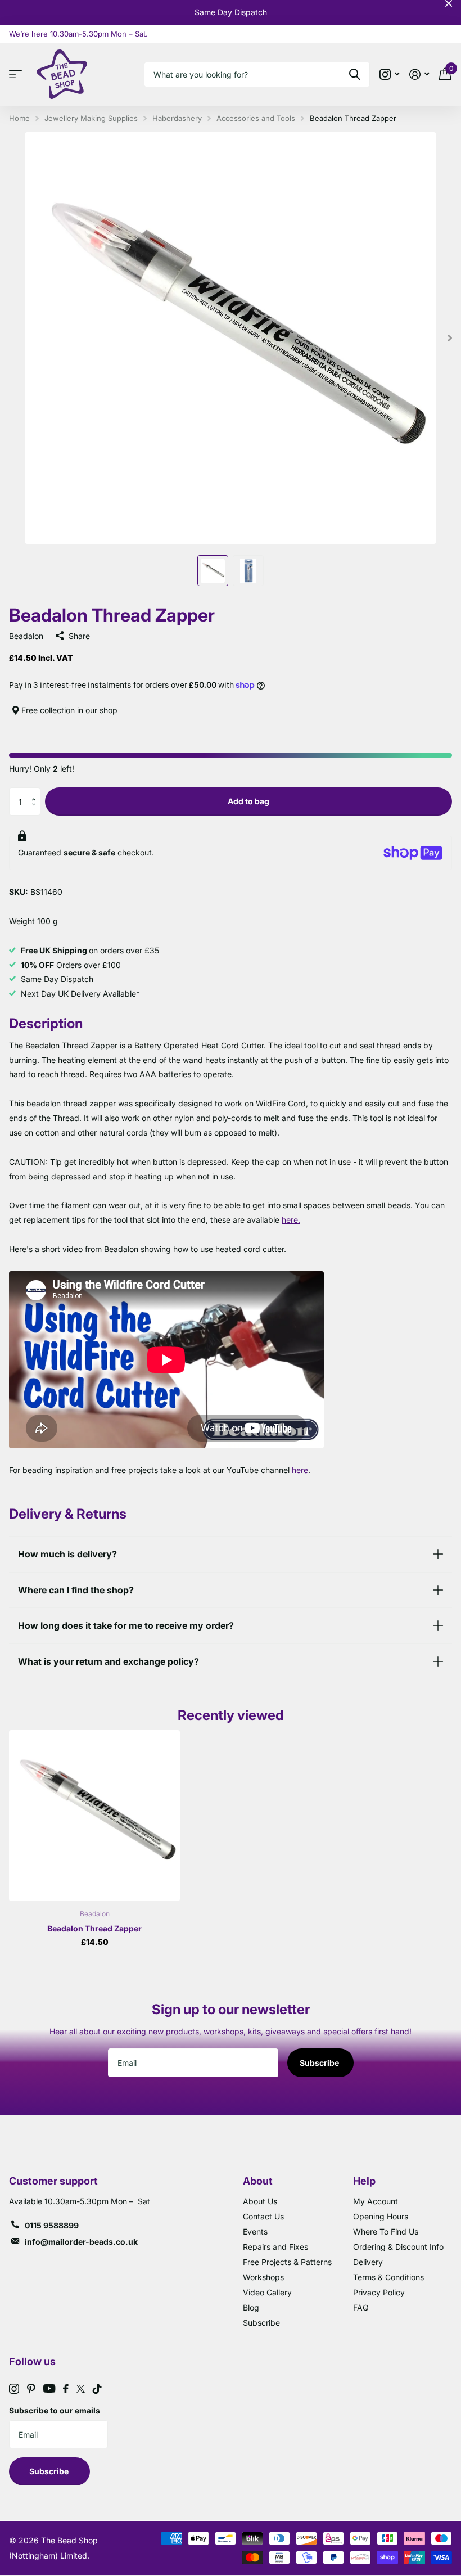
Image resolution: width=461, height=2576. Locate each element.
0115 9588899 (52, 2225)
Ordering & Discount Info (398, 2247)
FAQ (361, 2307)
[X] (81, 2389)
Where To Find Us (386, 2232)
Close (449, 3)
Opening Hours (381, 2216)
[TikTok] (97, 2389)
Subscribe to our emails (55, 2410)
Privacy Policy (379, 2292)
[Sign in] (419, 75)
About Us (260, 2201)
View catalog (18, 75)
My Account (376, 2201)
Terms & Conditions (388, 2277)
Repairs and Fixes (275, 2247)
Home (19, 118)
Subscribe (320, 2063)
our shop (101, 710)
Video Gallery (267, 2292)
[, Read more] (389, 75)
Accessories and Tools (256, 118)
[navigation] (213, 571)
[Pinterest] (31, 2389)
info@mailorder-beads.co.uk (81, 2242)
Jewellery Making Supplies (91, 118)
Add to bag (248, 801)
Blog (251, 2307)
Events (255, 2232)
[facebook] (66, 2389)
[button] (36, 792)
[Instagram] (14, 2389)
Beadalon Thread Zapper (94, 1928)
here (300, 1470)
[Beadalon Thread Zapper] (94, 1816)
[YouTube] (49, 2388)
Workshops (263, 2277)
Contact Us (263, 2216)
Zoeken (354, 75)
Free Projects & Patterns (287, 2262)
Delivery (368, 2262)
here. (291, 1220)
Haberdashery (177, 118)
